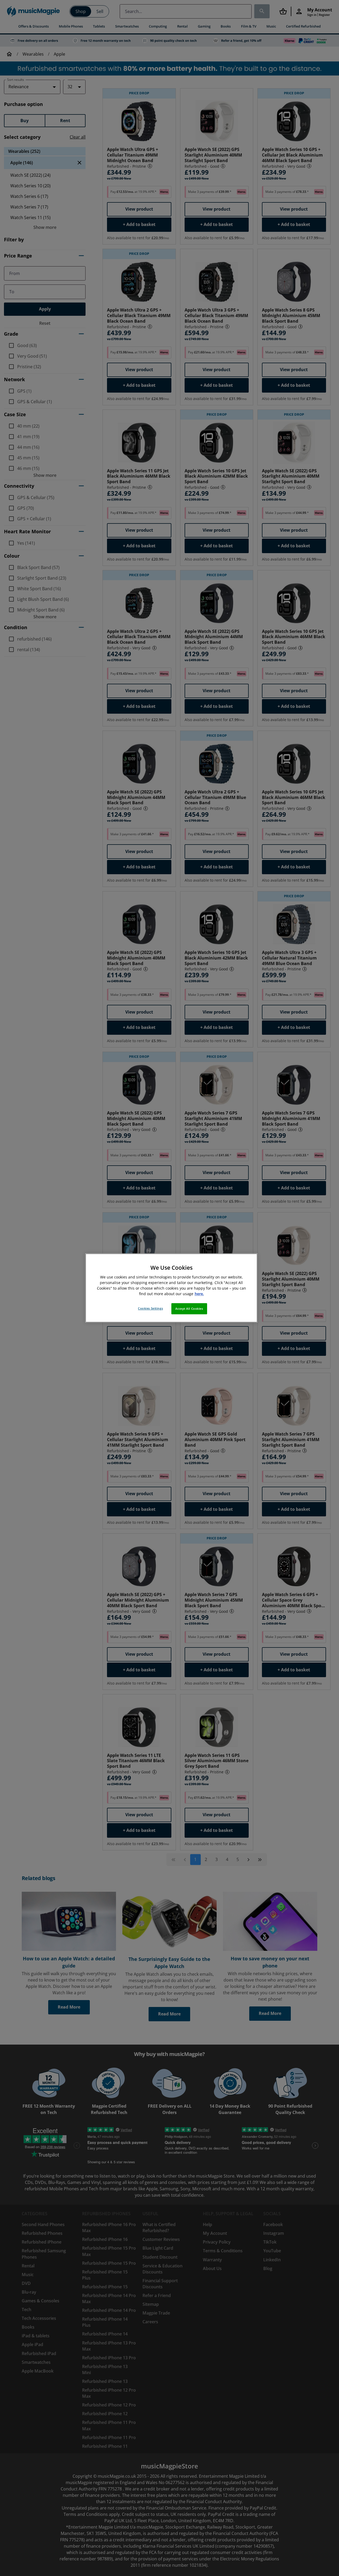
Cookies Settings (150, 1309)
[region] (171, 1288)
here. (199, 1294)
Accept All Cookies (189, 1309)
